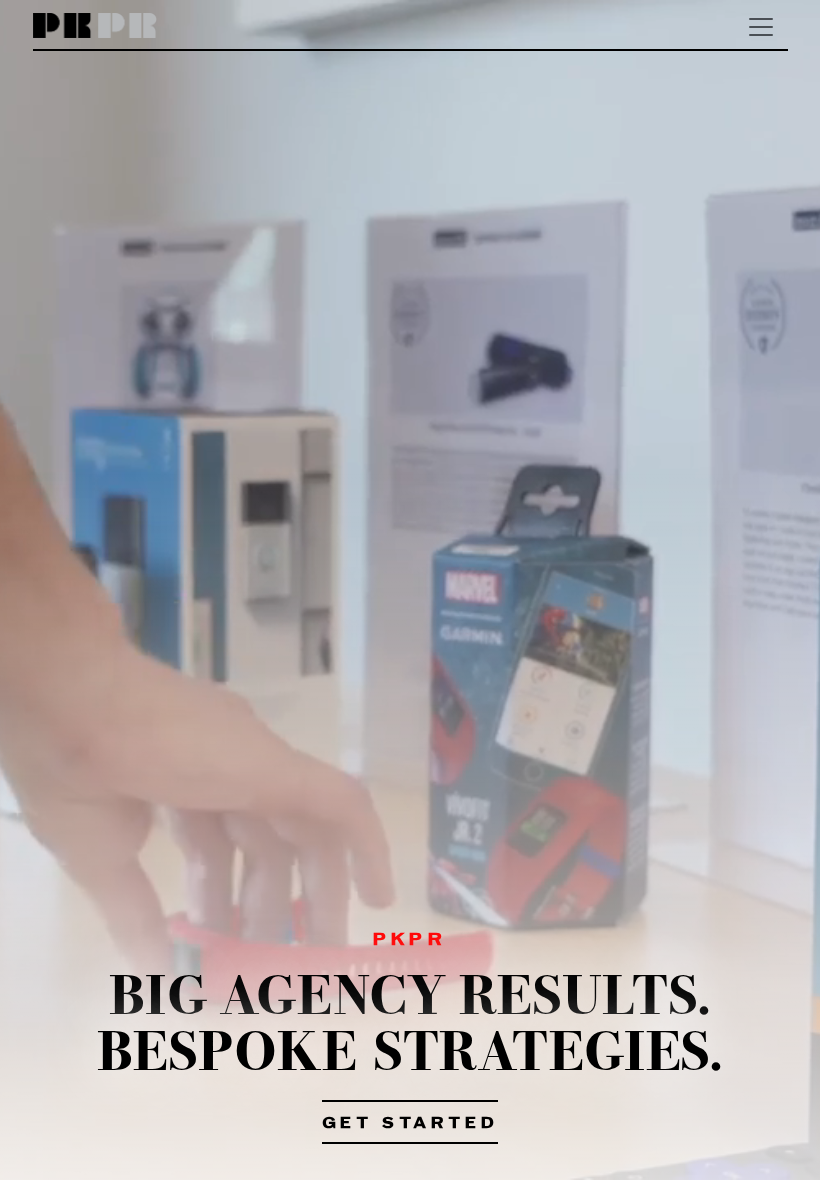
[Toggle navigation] (761, 27)
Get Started (410, 1124)
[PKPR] (95, 26)
